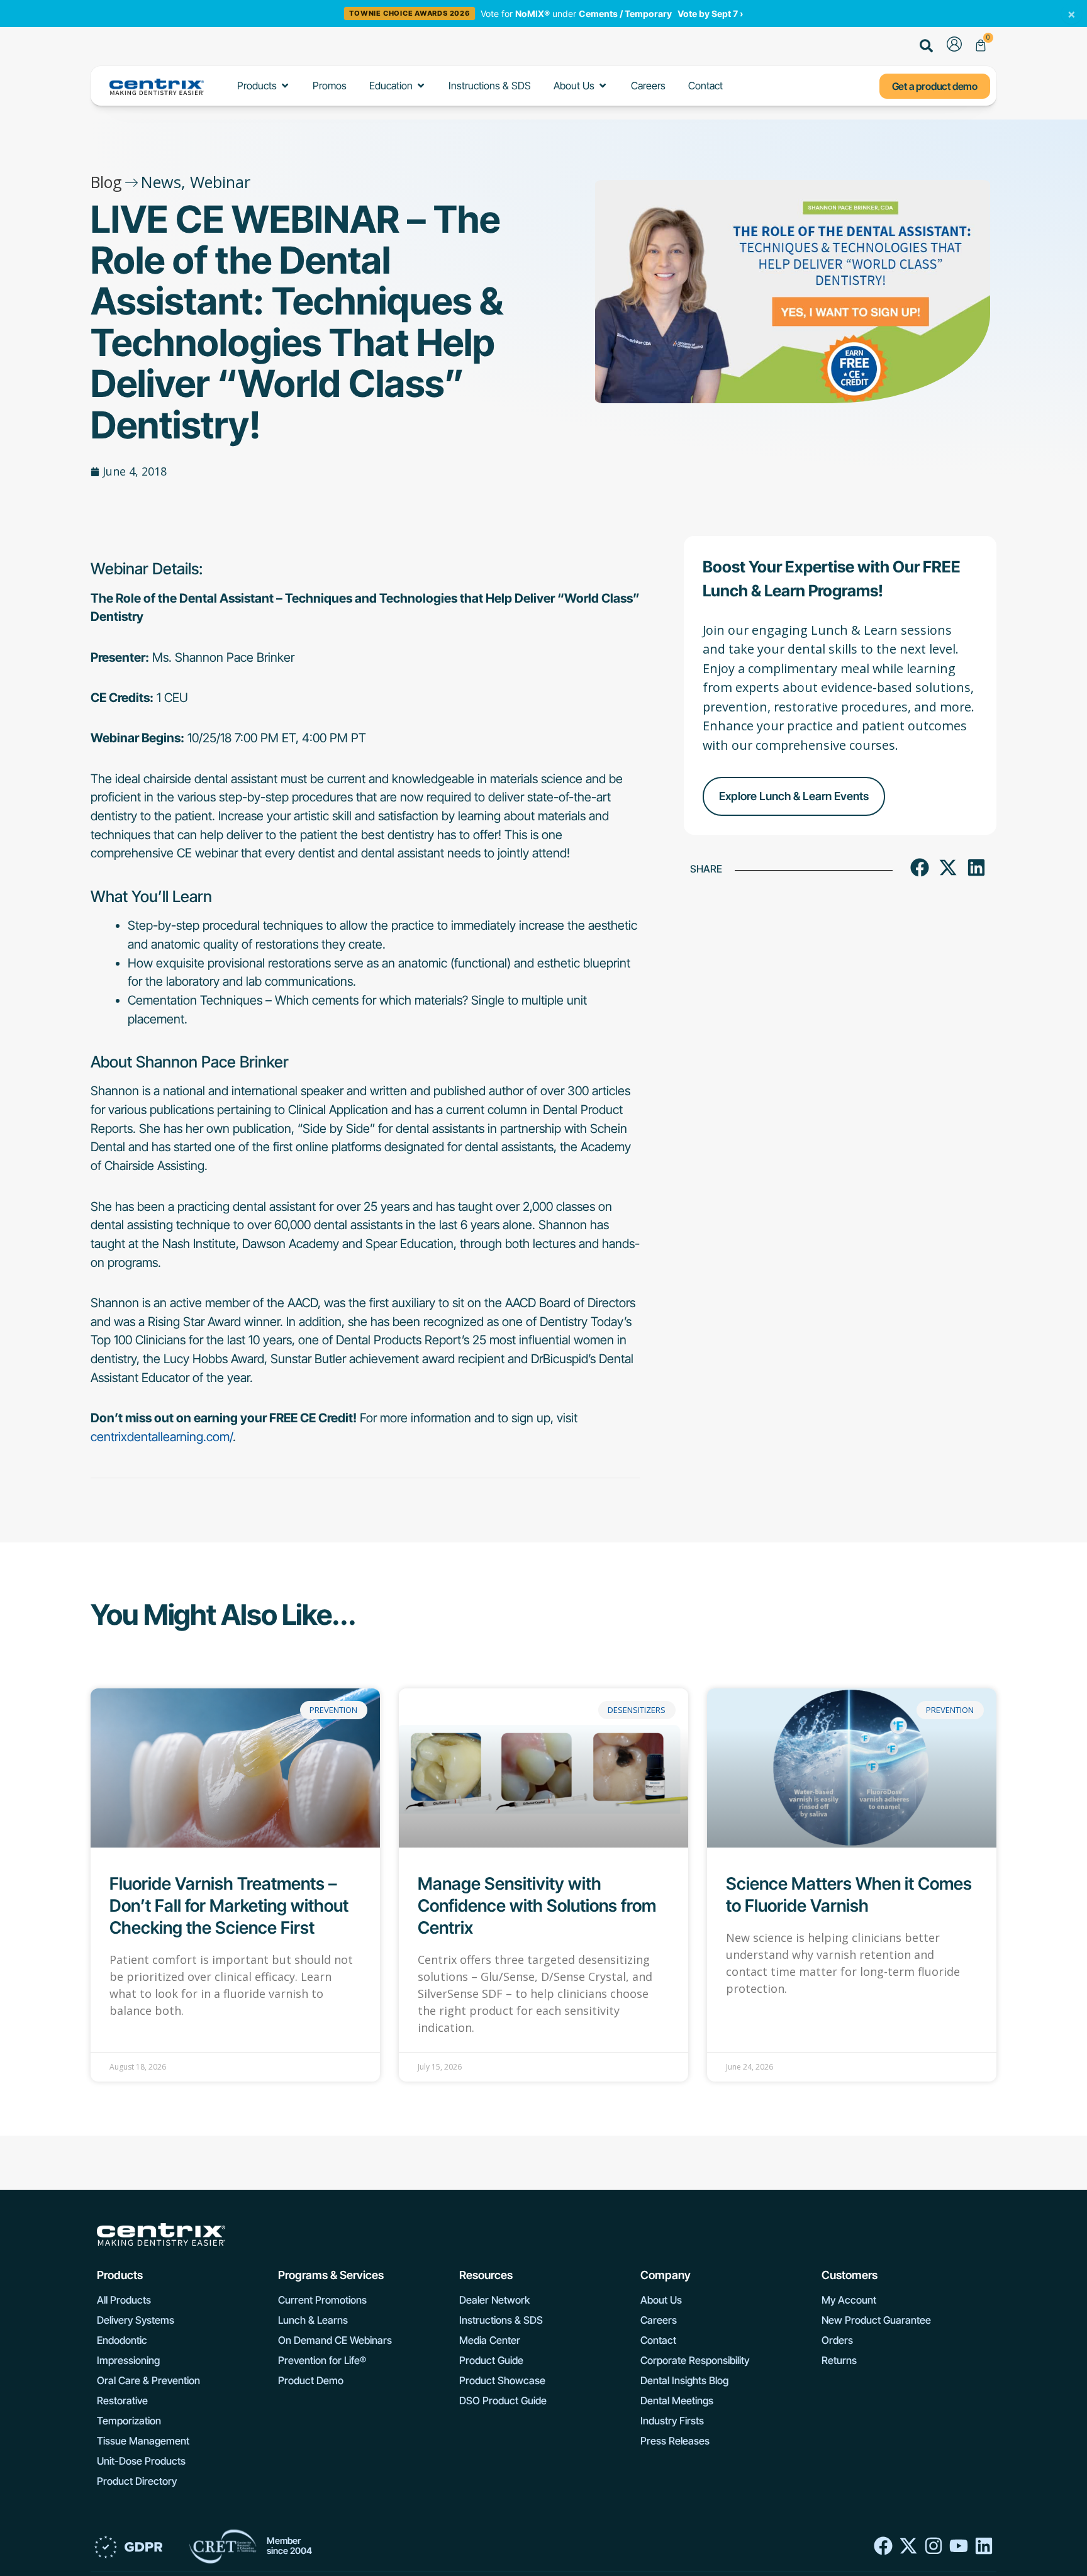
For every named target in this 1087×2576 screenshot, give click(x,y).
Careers (659, 2320)
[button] (927, 47)
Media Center (490, 2340)
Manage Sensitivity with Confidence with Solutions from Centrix (537, 1906)
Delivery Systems (136, 2320)
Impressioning (128, 2360)
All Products (124, 2300)
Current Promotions (322, 2300)
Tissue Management (143, 2441)
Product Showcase (502, 2380)
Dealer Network (494, 2300)
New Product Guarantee (876, 2320)
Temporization (129, 2421)
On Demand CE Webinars (335, 2340)
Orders (837, 2340)
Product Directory (137, 2481)
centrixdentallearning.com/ (162, 1437)
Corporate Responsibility (695, 2360)
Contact (658, 2340)
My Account (849, 2300)
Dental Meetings (677, 2400)
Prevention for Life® (322, 2360)
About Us (661, 2300)
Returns (839, 2360)
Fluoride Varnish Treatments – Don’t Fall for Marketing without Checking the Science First (229, 1906)
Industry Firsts (672, 2421)
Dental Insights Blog (684, 2380)
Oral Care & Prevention (148, 2380)
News (161, 182)
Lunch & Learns (313, 2320)
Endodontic (122, 2340)
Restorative (122, 2400)
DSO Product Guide (503, 2400)
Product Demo (311, 2380)
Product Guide (491, 2360)
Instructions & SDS (501, 2320)
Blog (106, 182)
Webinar (220, 182)
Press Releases (675, 2441)
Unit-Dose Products (141, 2461)
